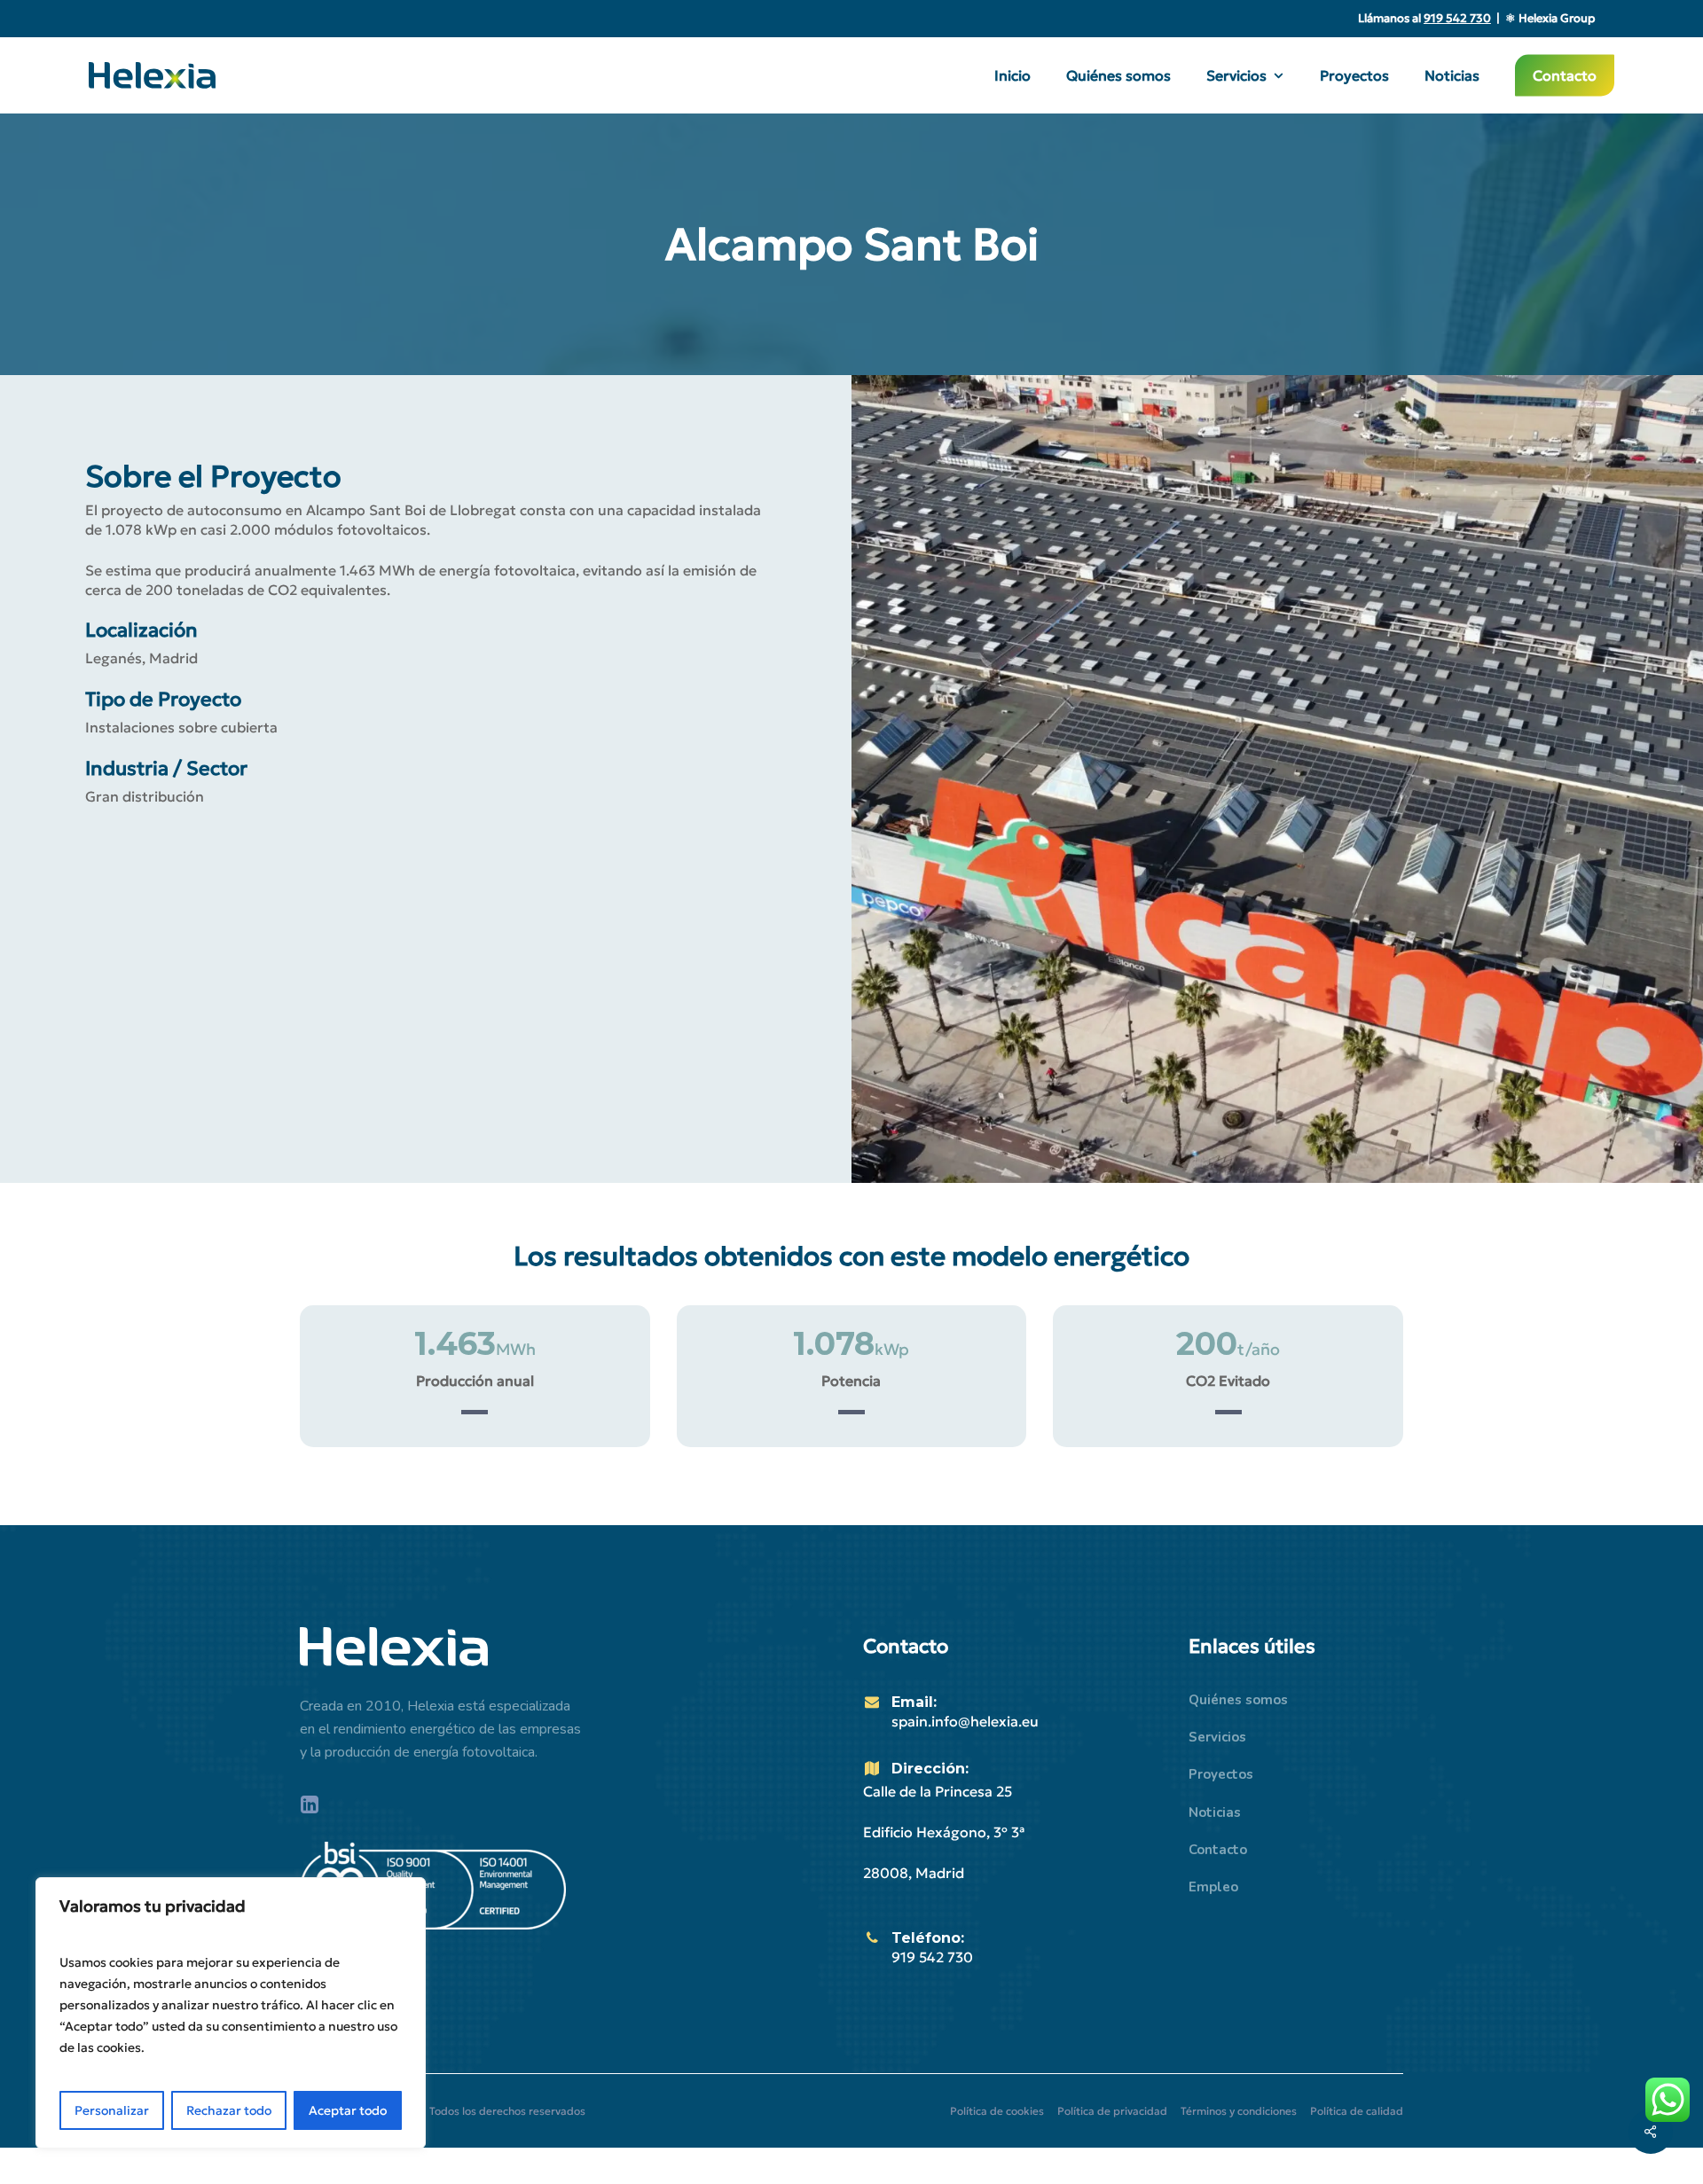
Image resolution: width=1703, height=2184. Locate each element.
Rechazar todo (229, 2110)
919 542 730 (932, 1957)
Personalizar (112, 2110)
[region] (231, 2013)
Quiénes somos (1238, 1700)
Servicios (1217, 1737)
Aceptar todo (348, 2110)
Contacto (1218, 1850)
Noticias (1215, 1812)
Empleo (1213, 1887)
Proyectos (1221, 1774)
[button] (997, 2111)
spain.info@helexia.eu (965, 1721)
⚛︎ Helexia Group (1550, 18)
